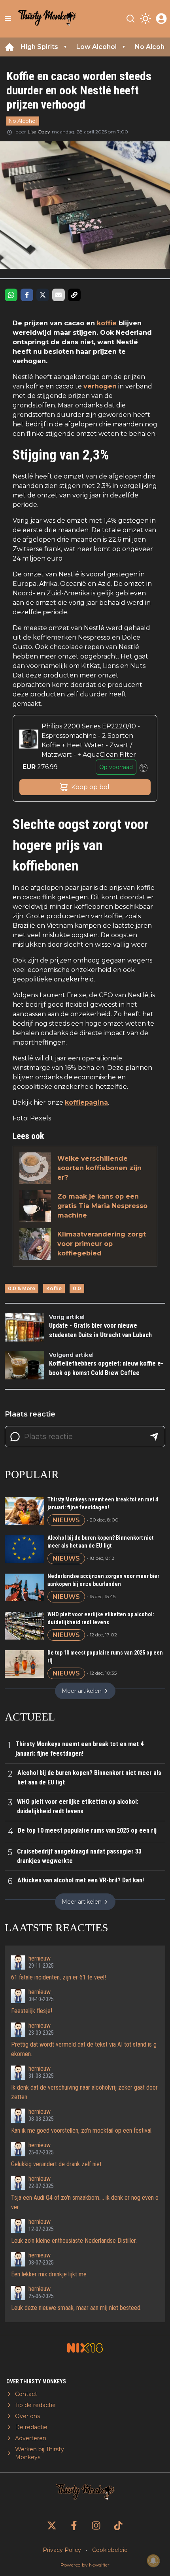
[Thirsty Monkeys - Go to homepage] (47, 19)
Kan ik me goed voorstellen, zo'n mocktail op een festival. (82, 2130)
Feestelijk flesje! (32, 2011)
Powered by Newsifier (85, 2565)
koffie (107, 323)
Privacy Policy (62, 2550)
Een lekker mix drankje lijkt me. (49, 2274)
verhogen (100, 386)
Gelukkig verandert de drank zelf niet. (57, 2164)
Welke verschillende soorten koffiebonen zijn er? (99, 1168)
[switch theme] (145, 19)
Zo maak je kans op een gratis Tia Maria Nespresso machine (102, 1206)
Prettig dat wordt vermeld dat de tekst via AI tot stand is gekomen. (84, 2049)
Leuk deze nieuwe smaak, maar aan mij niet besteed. (76, 2308)
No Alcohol (23, 121)
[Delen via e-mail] (59, 295)
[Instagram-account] (96, 2525)
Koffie (54, 1288)
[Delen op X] (43, 295)
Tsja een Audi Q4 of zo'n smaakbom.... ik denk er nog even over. (85, 2202)
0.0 (77, 1288)
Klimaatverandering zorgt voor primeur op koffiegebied (102, 1244)
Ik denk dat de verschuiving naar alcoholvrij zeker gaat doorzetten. (84, 2092)
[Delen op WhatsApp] (11, 295)
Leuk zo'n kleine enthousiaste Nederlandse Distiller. (74, 2241)
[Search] (130, 19)
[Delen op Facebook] (27, 295)
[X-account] (52, 2525)
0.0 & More (22, 1288)
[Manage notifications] (153, 2561)
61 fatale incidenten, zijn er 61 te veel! (59, 1977)
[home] (9, 47)
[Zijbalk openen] (8, 19)
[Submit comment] (154, 1437)
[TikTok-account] (118, 2525)
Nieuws (66, 1520)
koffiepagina (86, 1102)
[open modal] (161, 19)
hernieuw (40, 1958)
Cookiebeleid (110, 2550)
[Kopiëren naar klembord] (74, 295)
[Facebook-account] (74, 2525)
